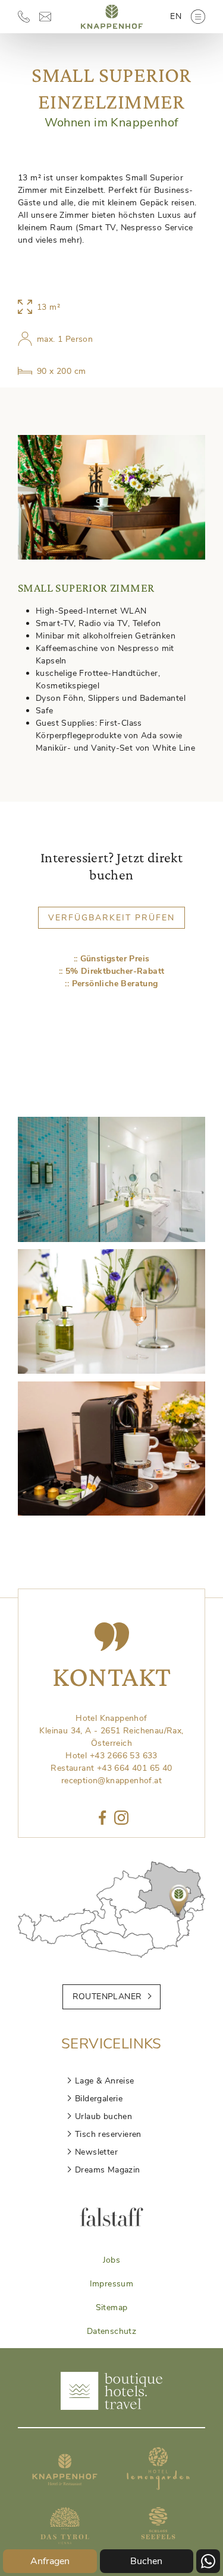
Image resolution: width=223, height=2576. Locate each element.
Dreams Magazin (108, 2170)
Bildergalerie (99, 2099)
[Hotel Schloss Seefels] (158, 2547)
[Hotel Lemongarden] (158, 2487)
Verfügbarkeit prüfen (111, 918)
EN (176, 16)
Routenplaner (107, 1997)
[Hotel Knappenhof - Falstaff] (111, 2224)
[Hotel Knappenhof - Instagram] (121, 1819)
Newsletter (96, 2152)
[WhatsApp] (208, 2561)
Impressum (112, 2284)
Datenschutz (111, 2331)
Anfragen (50, 2561)
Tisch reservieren (108, 2134)
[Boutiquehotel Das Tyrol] (65, 2547)
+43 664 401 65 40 (135, 1768)
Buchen (146, 2561)
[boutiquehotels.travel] (111, 2407)
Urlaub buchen (103, 2116)
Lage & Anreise (105, 2081)
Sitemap (112, 2307)
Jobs (112, 2260)
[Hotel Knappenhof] (112, 32)
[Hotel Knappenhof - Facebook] (102, 1819)
